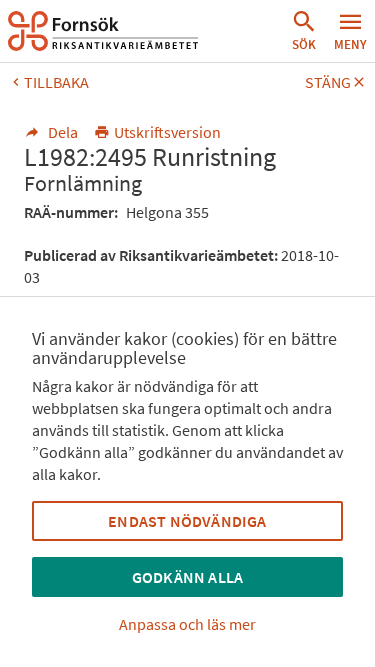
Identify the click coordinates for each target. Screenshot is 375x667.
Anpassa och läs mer (187, 624)
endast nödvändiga (187, 521)
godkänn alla (187, 577)
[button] (304, 31)
